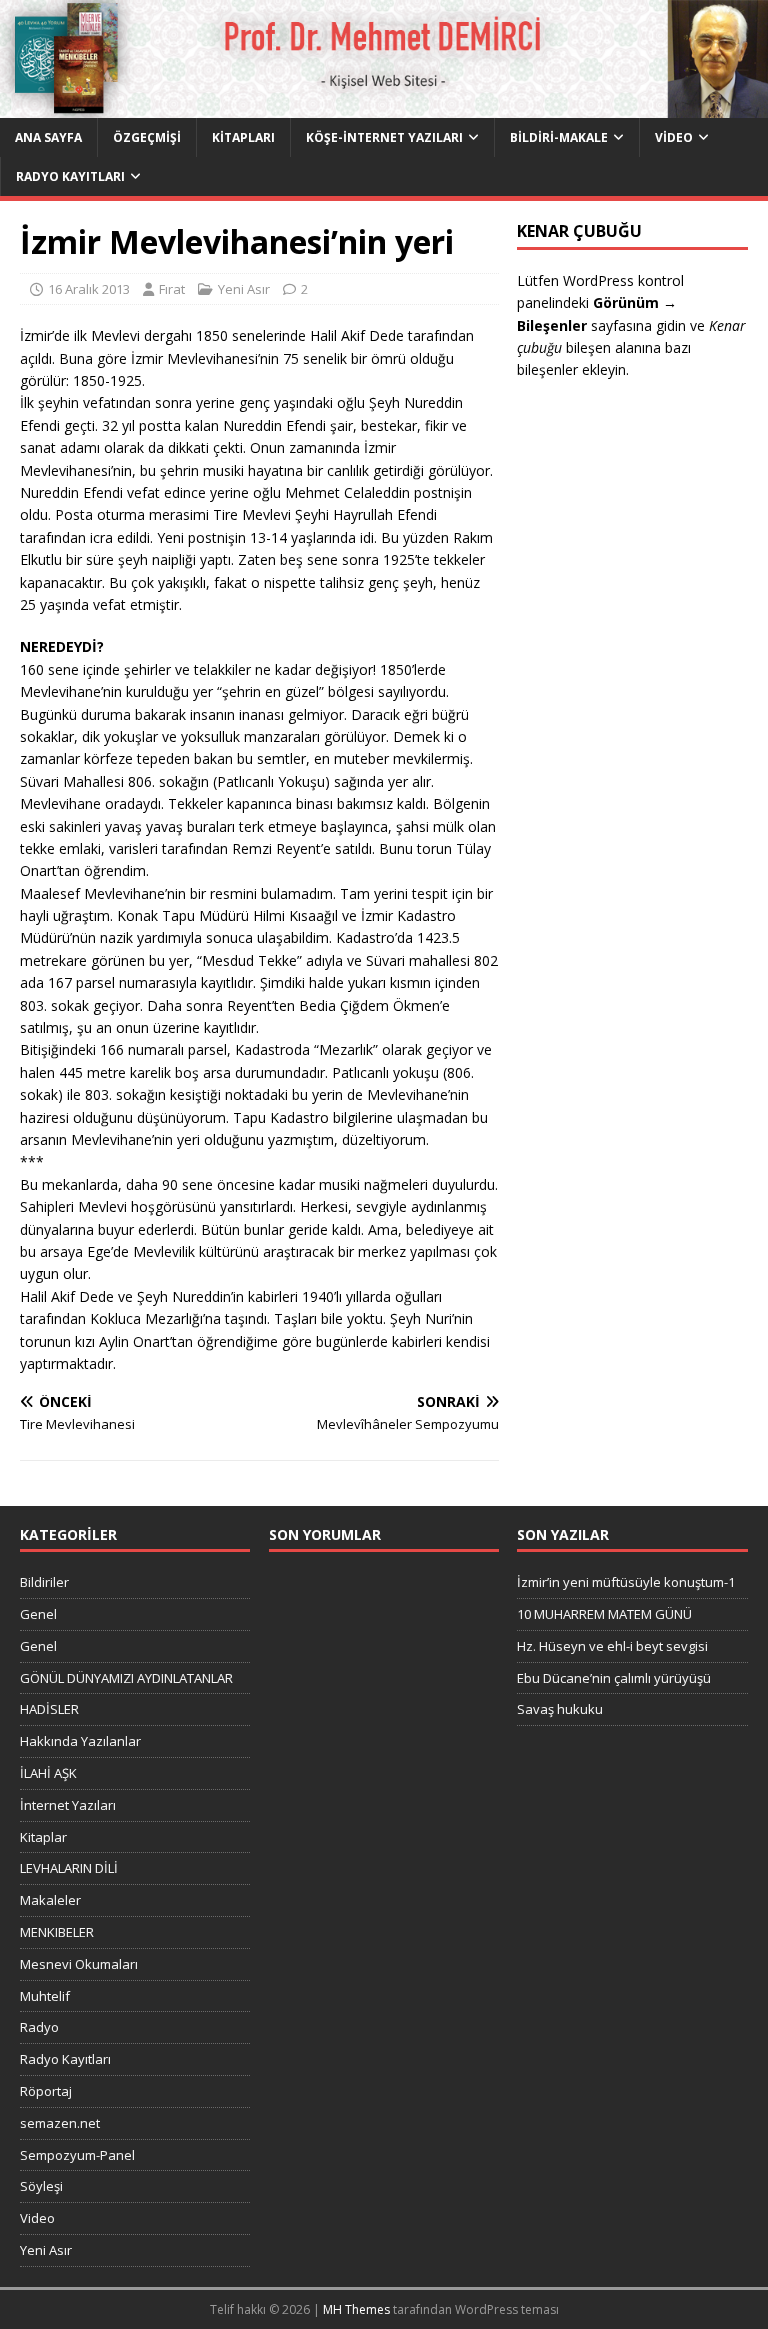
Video (674, 137)
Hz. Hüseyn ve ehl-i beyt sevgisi (612, 1646)
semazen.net (60, 2123)
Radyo (39, 2027)
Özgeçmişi (147, 137)
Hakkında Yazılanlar (80, 1741)
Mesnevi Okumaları (79, 1964)
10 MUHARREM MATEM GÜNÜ (604, 1614)
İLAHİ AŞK (48, 1773)
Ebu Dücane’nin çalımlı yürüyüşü (614, 1678)
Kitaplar (43, 1837)
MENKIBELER (57, 1932)
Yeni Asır (244, 289)
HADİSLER (49, 1709)
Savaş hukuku (560, 1709)
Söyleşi (41, 2186)
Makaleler (50, 1900)
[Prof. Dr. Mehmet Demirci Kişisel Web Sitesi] (384, 105)
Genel (38, 1614)
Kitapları (243, 137)
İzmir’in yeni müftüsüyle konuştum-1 (626, 1582)
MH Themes (356, 2309)
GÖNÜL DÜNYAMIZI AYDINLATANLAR (126, 1678)
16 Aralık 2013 (89, 289)
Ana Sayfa (48, 137)
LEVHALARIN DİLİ (69, 1868)
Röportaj (46, 2091)
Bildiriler (44, 1582)
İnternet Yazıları (68, 1805)
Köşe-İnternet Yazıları (384, 137)
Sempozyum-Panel (77, 2155)
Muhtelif (45, 1996)
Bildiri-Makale (559, 137)
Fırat (172, 289)
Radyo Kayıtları (70, 176)
